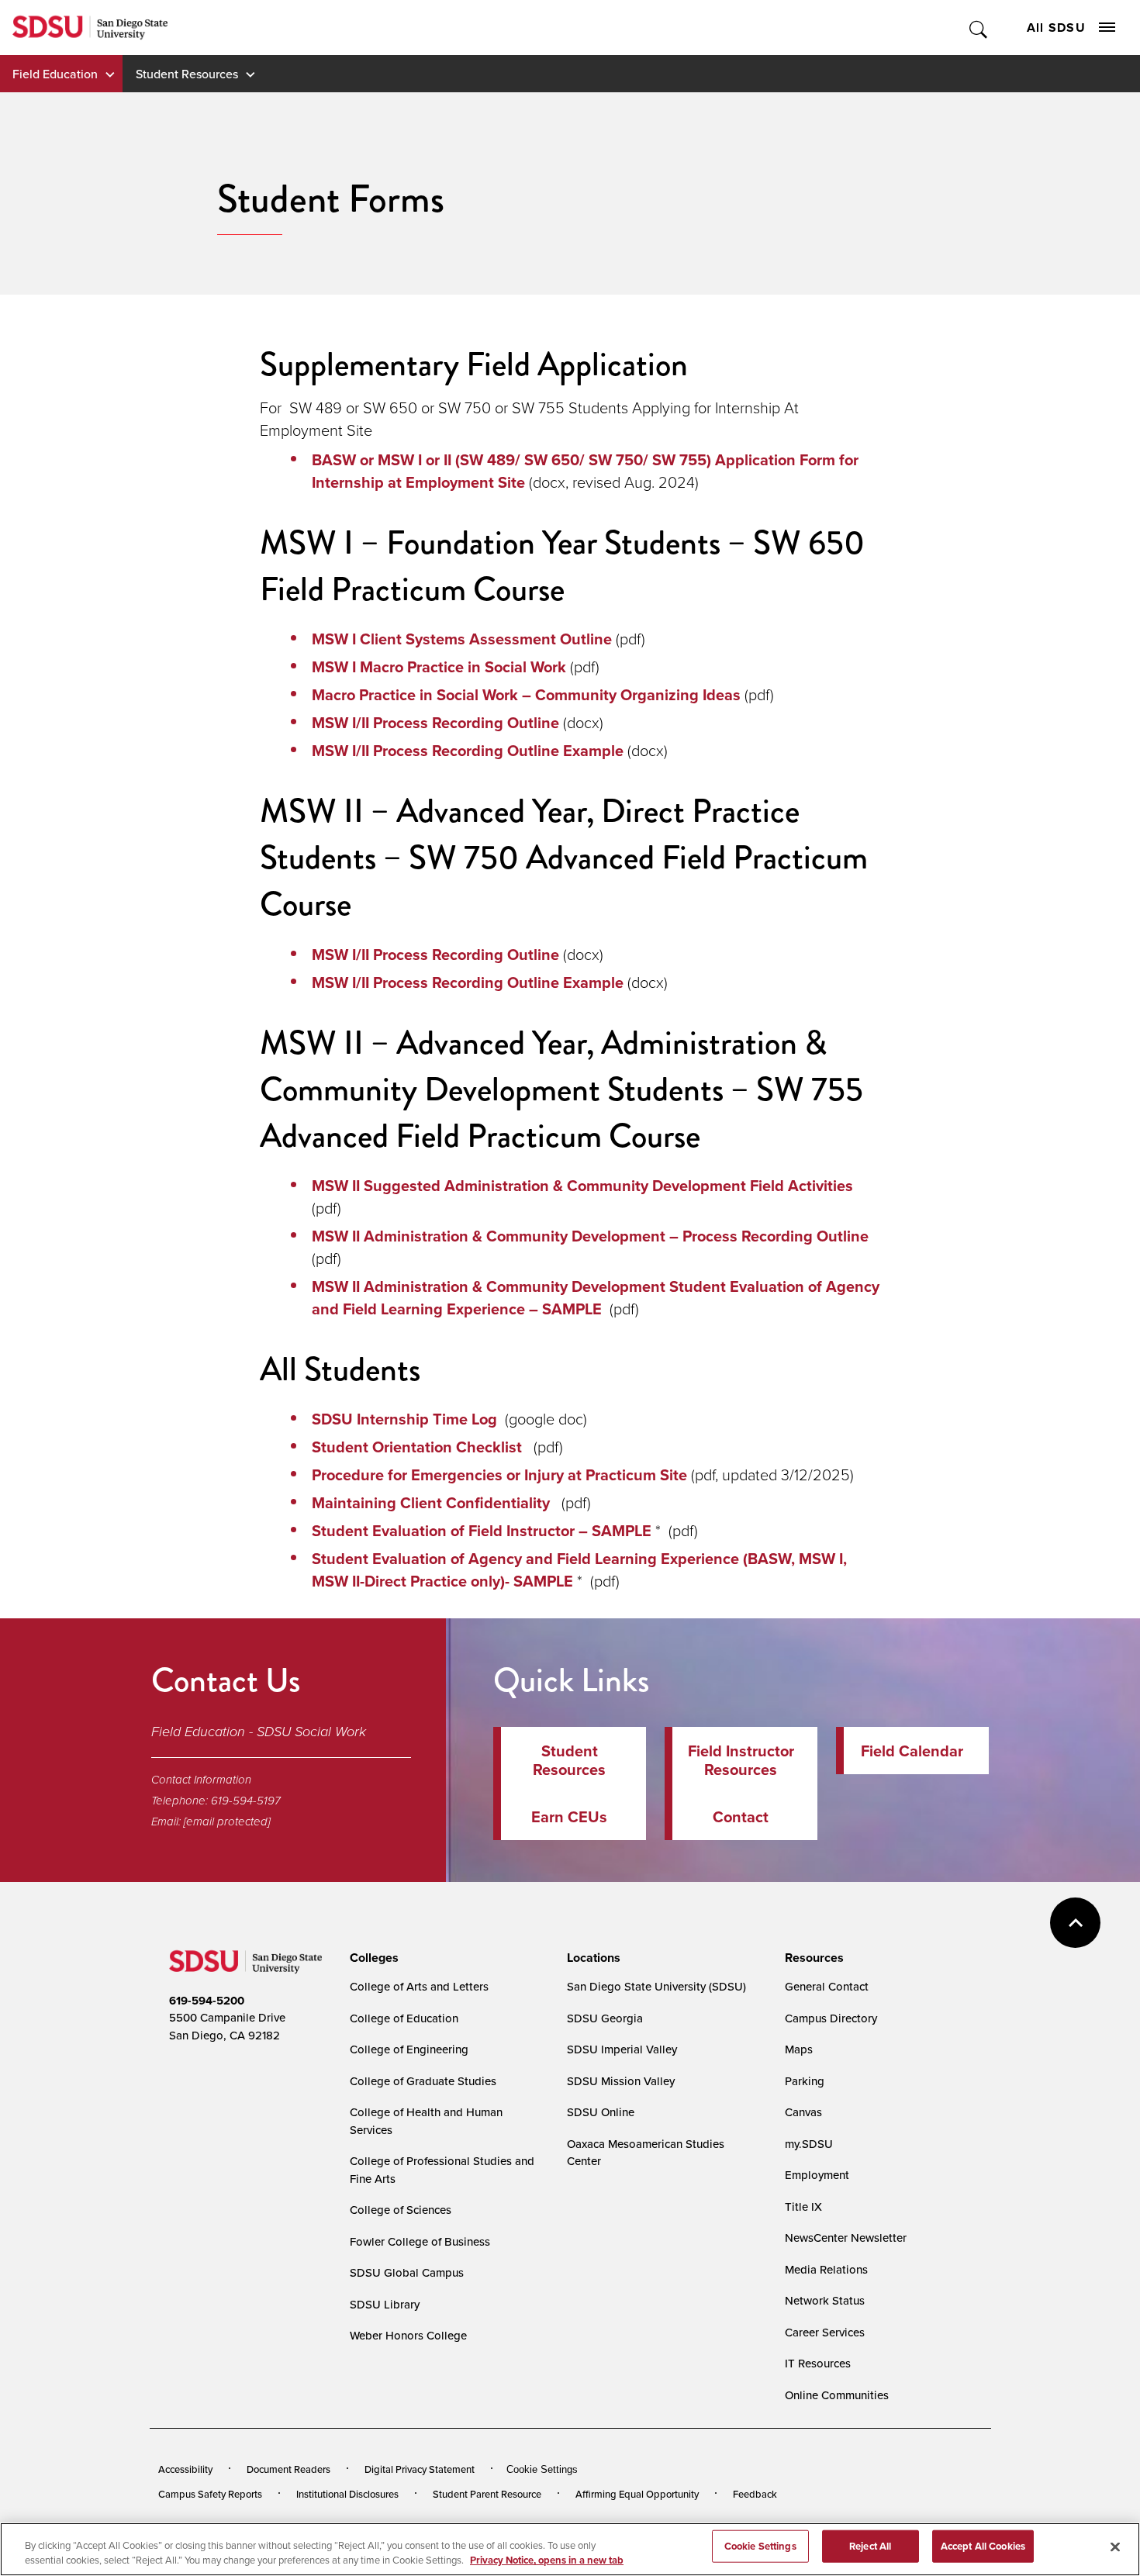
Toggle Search (979, 28)
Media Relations (826, 2269)
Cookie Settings (542, 2469)
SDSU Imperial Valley (622, 2049)
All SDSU (1056, 28)
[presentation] (372, 1958)
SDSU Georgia (605, 2018)
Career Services (825, 2332)
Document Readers (288, 2469)
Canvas (803, 2112)
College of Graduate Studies (423, 2081)
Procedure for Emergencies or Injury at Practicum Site (499, 1474)
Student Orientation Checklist (419, 1447)
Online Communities (837, 2395)
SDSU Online (601, 2112)
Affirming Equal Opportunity (637, 2494)
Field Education (55, 74)
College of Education (404, 2018)
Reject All (870, 2546)
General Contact (827, 1986)
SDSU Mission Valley (621, 2081)
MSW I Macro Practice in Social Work (439, 666)
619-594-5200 (207, 2001)
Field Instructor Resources (741, 1760)
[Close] (1115, 2547)
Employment (817, 2175)
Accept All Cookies (983, 2546)
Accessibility (185, 2469)
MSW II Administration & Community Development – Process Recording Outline (594, 1236)
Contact (741, 1816)
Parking (805, 2081)
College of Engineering (409, 2049)
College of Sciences (401, 2210)
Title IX (803, 2207)
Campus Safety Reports (210, 2494)
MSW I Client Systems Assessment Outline (462, 639)
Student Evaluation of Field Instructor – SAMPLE (484, 1530)
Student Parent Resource (487, 2494)
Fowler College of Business (420, 2241)
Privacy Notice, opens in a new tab (547, 2560)
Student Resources (187, 74)
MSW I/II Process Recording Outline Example (468, 750)
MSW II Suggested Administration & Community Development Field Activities (584, 1185)
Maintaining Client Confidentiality (433, 1502)
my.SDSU (809, 2144)
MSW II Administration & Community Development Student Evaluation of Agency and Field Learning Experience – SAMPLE (596, 1297)
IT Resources (818, 2363)
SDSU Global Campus (407, 2272)
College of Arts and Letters (419, 1986)
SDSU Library (385, 2304)
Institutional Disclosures (347, 2494)
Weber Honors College (408, 2335)
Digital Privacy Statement (420, 2469)
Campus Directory (831, 2018)
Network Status (825, 2300)
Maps (799, 2049)
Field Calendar (912, 1751)
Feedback (755, 2494)
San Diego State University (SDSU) (656, 1986)
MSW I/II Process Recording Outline (435, 722)
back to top (1075, 1923)
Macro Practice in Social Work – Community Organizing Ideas (526, 694)
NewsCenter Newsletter (846, 2238)
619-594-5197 (246, 1801)
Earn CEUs (569, 1816)
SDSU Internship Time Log (404, 1419)
